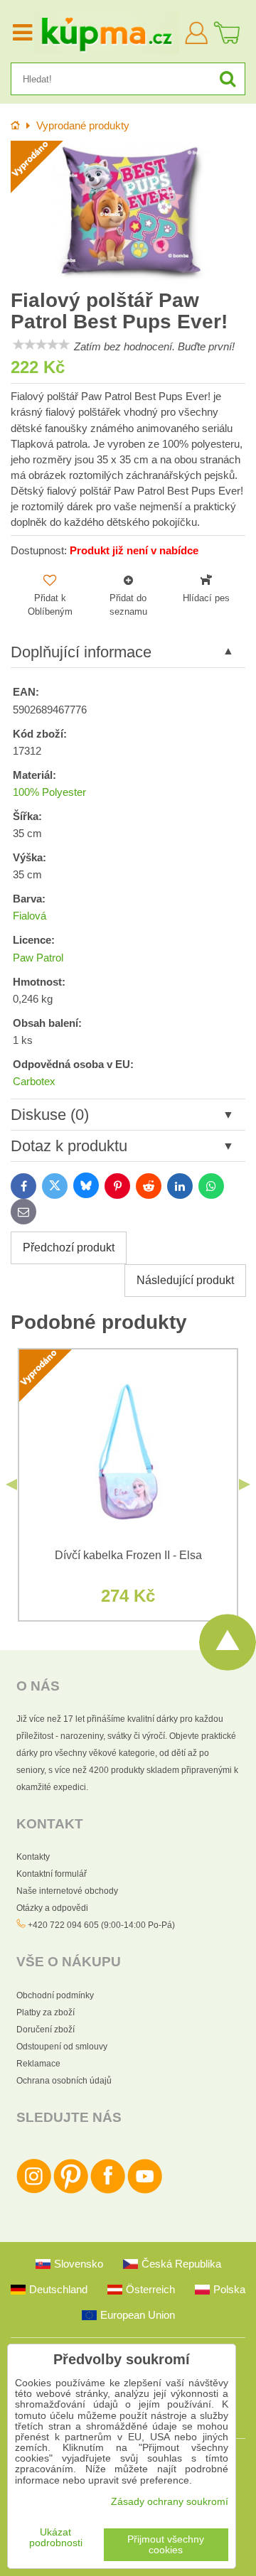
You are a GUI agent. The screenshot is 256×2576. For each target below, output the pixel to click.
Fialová (30, 916)
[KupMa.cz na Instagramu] (34, 2191)
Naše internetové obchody (67, 1891)
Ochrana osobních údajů (64, 2081)
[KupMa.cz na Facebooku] (108, 2191)
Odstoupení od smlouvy (62, 2047)
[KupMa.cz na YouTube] (145, 2191)
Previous (11, 1484)
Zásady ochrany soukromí (170, 2502)
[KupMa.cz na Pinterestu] (71, 2191)
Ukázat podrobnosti (56, 2538)
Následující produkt (185, 1280)
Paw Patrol (38, 958)
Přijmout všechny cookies (166, 2545)
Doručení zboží (46, 2030)
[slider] (41, 345)
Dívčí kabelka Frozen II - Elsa (128, 1555)
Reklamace (38, 2064)
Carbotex (34, 1082)
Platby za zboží (46, 2012)
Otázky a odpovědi (52, 1908)
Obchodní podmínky (55, 1995)
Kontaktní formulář (52, 1874)
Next (245, 1484)
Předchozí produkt (69, 1247)
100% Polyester (49, 792)
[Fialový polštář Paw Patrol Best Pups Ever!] (128, 212)
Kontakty (33, 1857)
